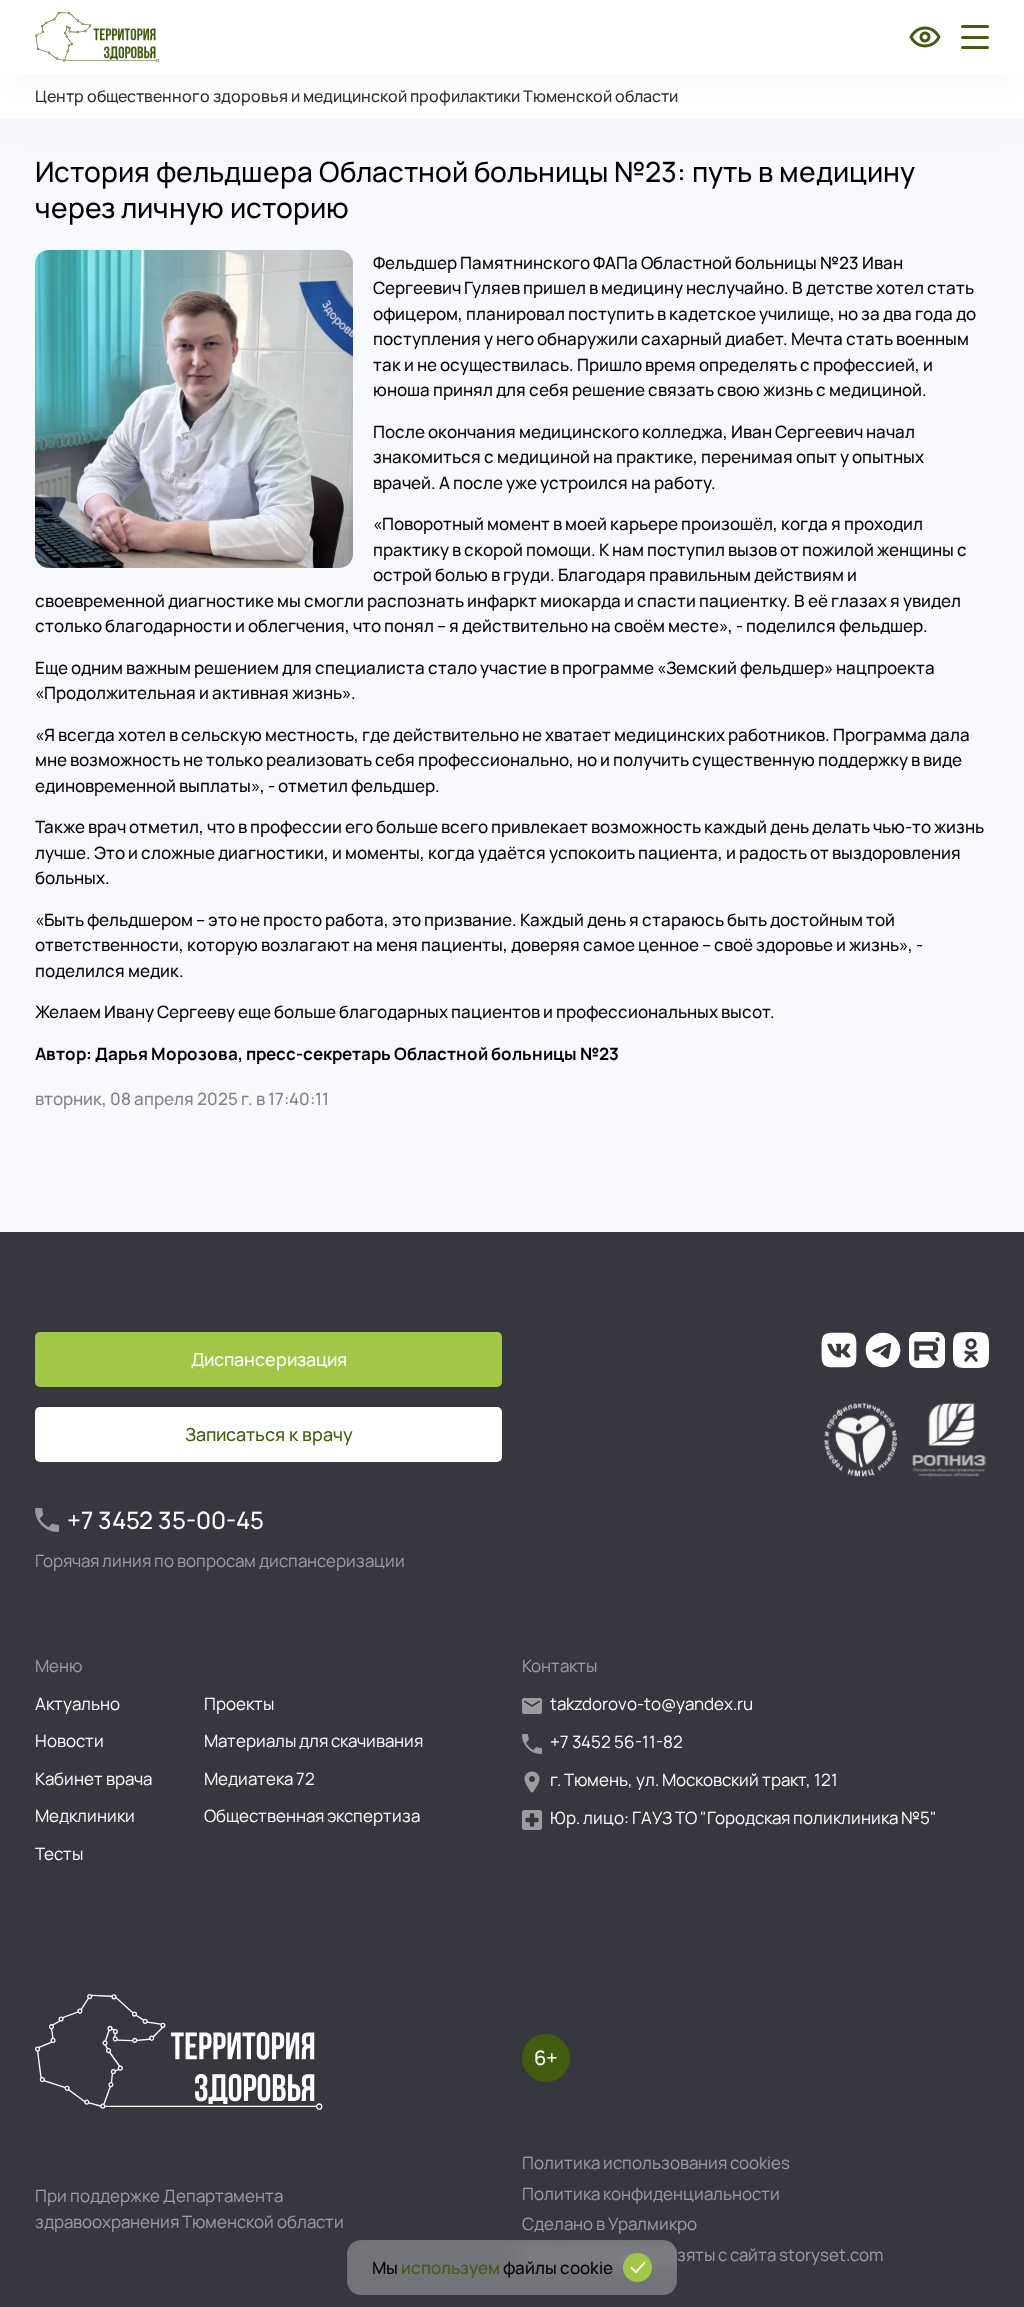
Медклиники (85, 1815)
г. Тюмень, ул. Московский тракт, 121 (694, 1779)
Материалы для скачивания (313, 1740)
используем (450, 2267)
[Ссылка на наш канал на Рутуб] (927, 1350)
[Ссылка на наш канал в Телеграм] (883, 1350)
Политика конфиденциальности (651, 2193)
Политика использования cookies (656, 2162)
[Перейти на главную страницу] (97, 37)
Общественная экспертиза (312, 1815)
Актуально (77, 1703)
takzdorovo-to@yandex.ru (651, 1703)
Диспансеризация (269, 1359)
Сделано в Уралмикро (609, 2223)
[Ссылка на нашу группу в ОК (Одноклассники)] (971, 1350)
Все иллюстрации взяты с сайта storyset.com (702, 2254)
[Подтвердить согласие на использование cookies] (637, 2267)
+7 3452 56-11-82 (616, 1741)
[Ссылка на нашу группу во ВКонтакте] (839, 1350)
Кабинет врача (93, 1778)
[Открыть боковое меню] (971, 37)
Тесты (59, 1853)
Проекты (239, 1703)
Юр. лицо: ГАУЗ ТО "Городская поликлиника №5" (743, 1817)
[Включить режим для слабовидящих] (925, 37)
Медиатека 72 (259, 1778)
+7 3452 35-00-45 (165, 1519)
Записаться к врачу (269, 1434)
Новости (69, 1740)
